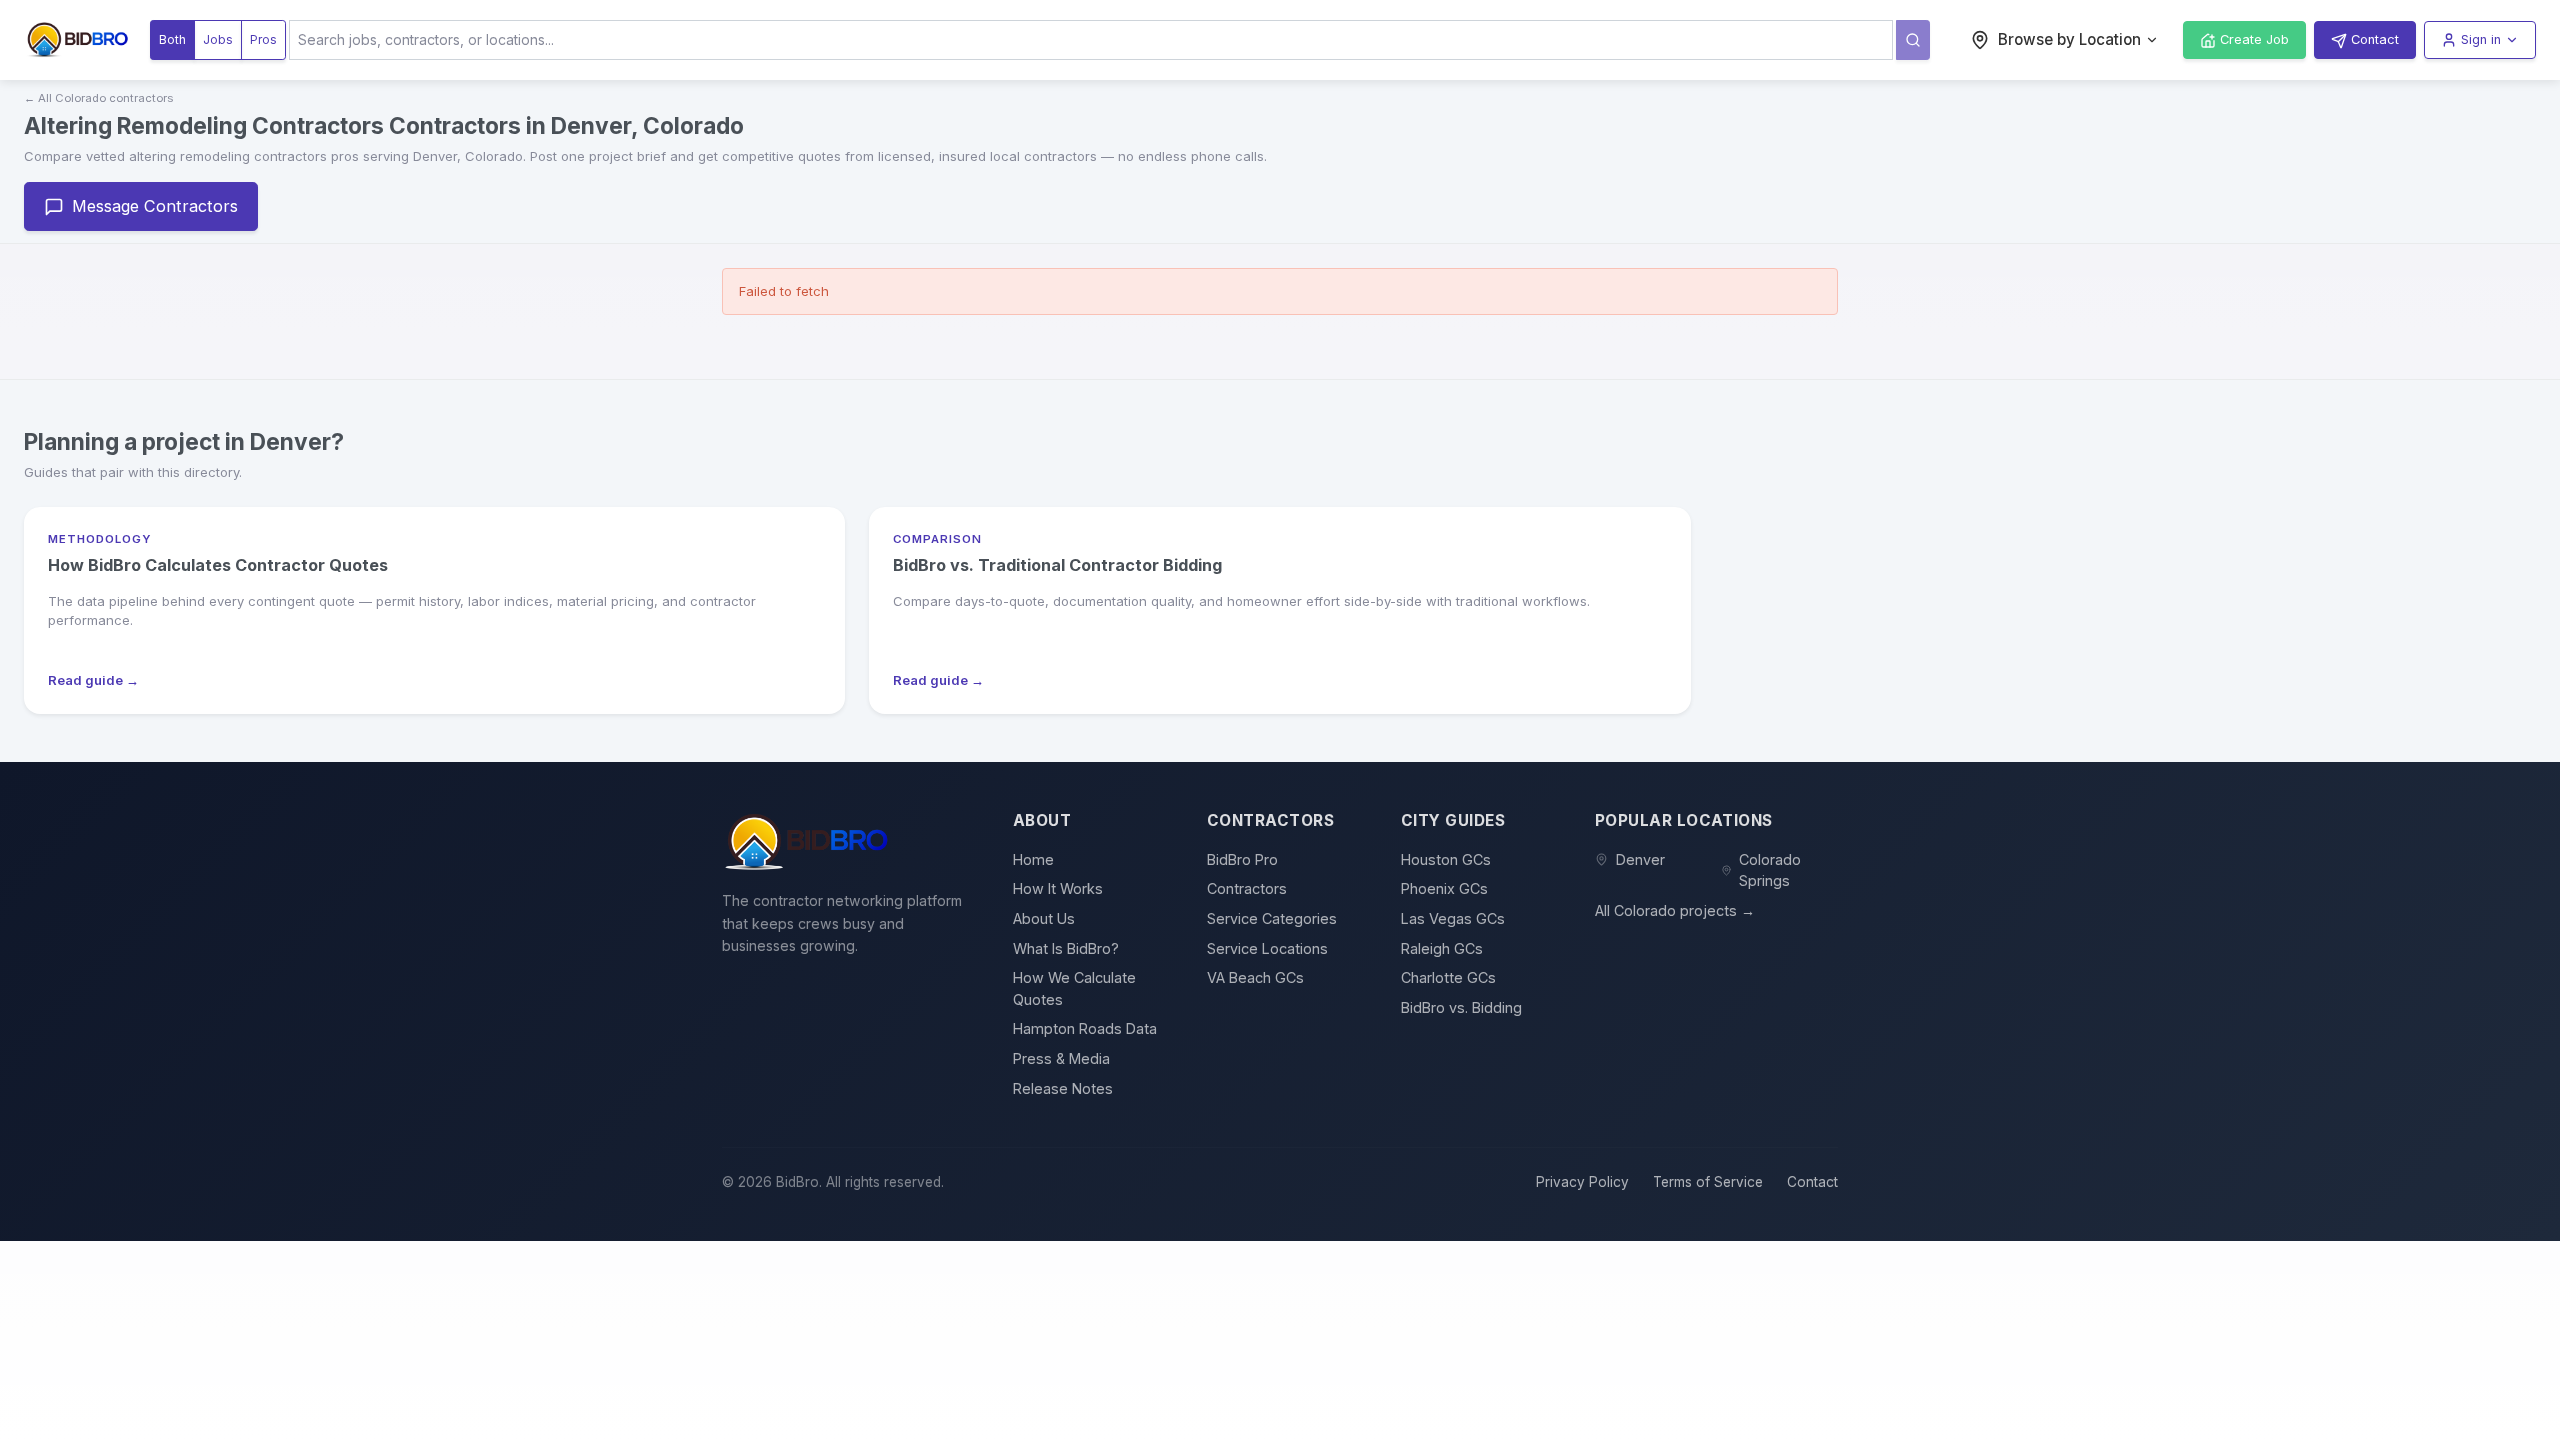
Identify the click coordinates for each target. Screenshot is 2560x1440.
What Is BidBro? (1066, 948)
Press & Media (1061, 1058)
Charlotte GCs (1448, 977)
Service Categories (1272, 918)
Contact (1812, 1182)
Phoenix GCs (1444, 888)
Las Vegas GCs (1453, 918)
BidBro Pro (1242, 859)
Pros (263, 39)
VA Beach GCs (1255, 977)
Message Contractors (155, 206)
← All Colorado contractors (98, 98)
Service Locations (1267, 948)
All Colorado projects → (1675, 910)
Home (1033, 859)
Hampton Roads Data (1085, 1028)
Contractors (1247, 888)
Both (172, 39)
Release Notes (1063, 1088)
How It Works (1058, 888)
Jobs (218, 39)
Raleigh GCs (1442, 948)
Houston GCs (1446, 859)
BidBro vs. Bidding (1461, 1007)
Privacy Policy (1582, 1182)
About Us (1044, 918)
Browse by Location (2069, 39)
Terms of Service (1708, 1182)
